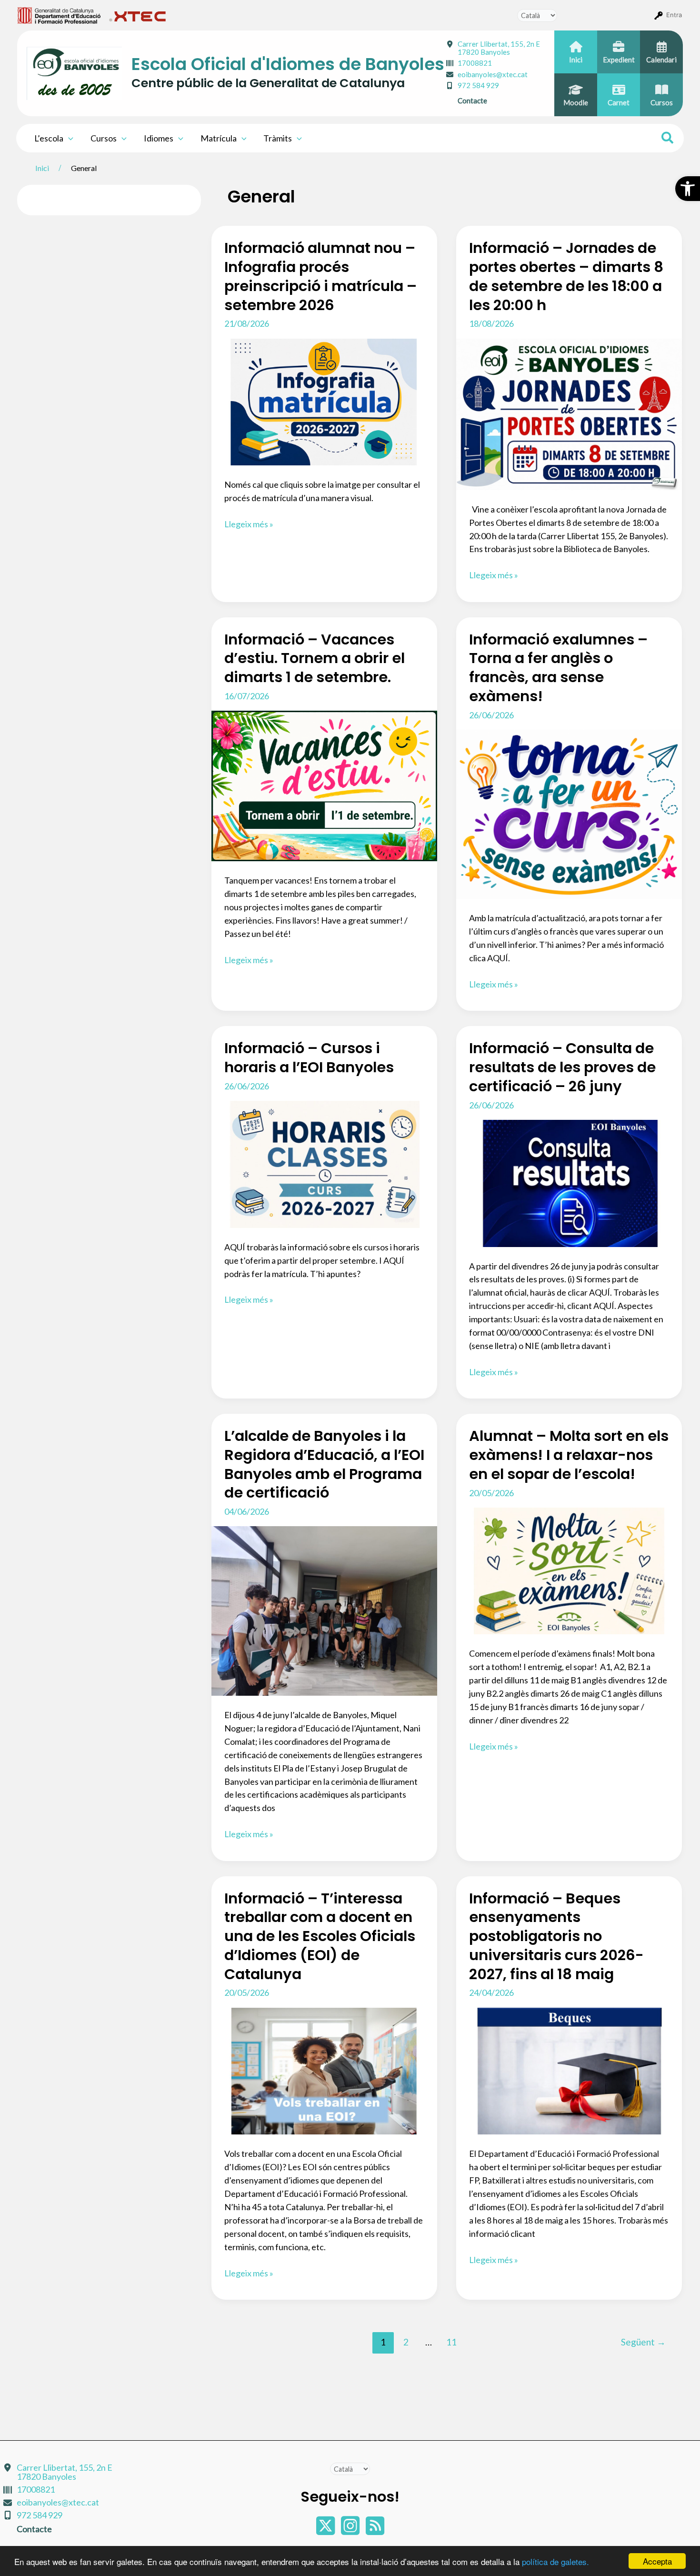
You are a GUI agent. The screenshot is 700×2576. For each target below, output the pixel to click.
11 (451, 2342)
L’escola (49, 138)
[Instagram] (351, 2530)
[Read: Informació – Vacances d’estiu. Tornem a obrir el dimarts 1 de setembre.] (324, 785)
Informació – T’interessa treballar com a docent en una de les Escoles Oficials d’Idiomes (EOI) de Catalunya (320, 1936)
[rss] (375, 2530)
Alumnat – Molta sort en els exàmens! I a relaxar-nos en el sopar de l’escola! (569, 1455)
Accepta (657, 2561)
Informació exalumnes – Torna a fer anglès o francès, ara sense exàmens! (558, 668)
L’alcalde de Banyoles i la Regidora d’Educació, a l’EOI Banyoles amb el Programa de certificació (324, 1464)
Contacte (472, 101)
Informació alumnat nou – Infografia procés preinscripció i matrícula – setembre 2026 (320, 276)
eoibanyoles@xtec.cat (493, 74)
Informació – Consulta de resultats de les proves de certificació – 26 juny (562, 1067)
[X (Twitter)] (326, 2530)
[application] (68, 138)
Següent (643, 2342)
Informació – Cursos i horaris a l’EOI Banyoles (309, 1058)
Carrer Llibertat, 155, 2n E (499, 48)
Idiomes (159, 138)
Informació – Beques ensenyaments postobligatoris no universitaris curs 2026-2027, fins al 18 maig (556, 1936)
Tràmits (278, 138)
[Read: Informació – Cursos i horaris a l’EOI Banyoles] (324, 1163)
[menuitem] (59, 15)
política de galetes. (555, 2561)
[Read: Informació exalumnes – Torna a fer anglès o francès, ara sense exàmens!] (569, 813)
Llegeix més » (249, 525)
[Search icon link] (668, 139)
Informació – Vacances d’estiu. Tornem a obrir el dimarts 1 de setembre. (315, 659)
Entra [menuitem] (674, 15)
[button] (688, 189)
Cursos (104, 138)
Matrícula (219, 138)
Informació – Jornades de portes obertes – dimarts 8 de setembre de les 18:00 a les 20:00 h (566, 276)
